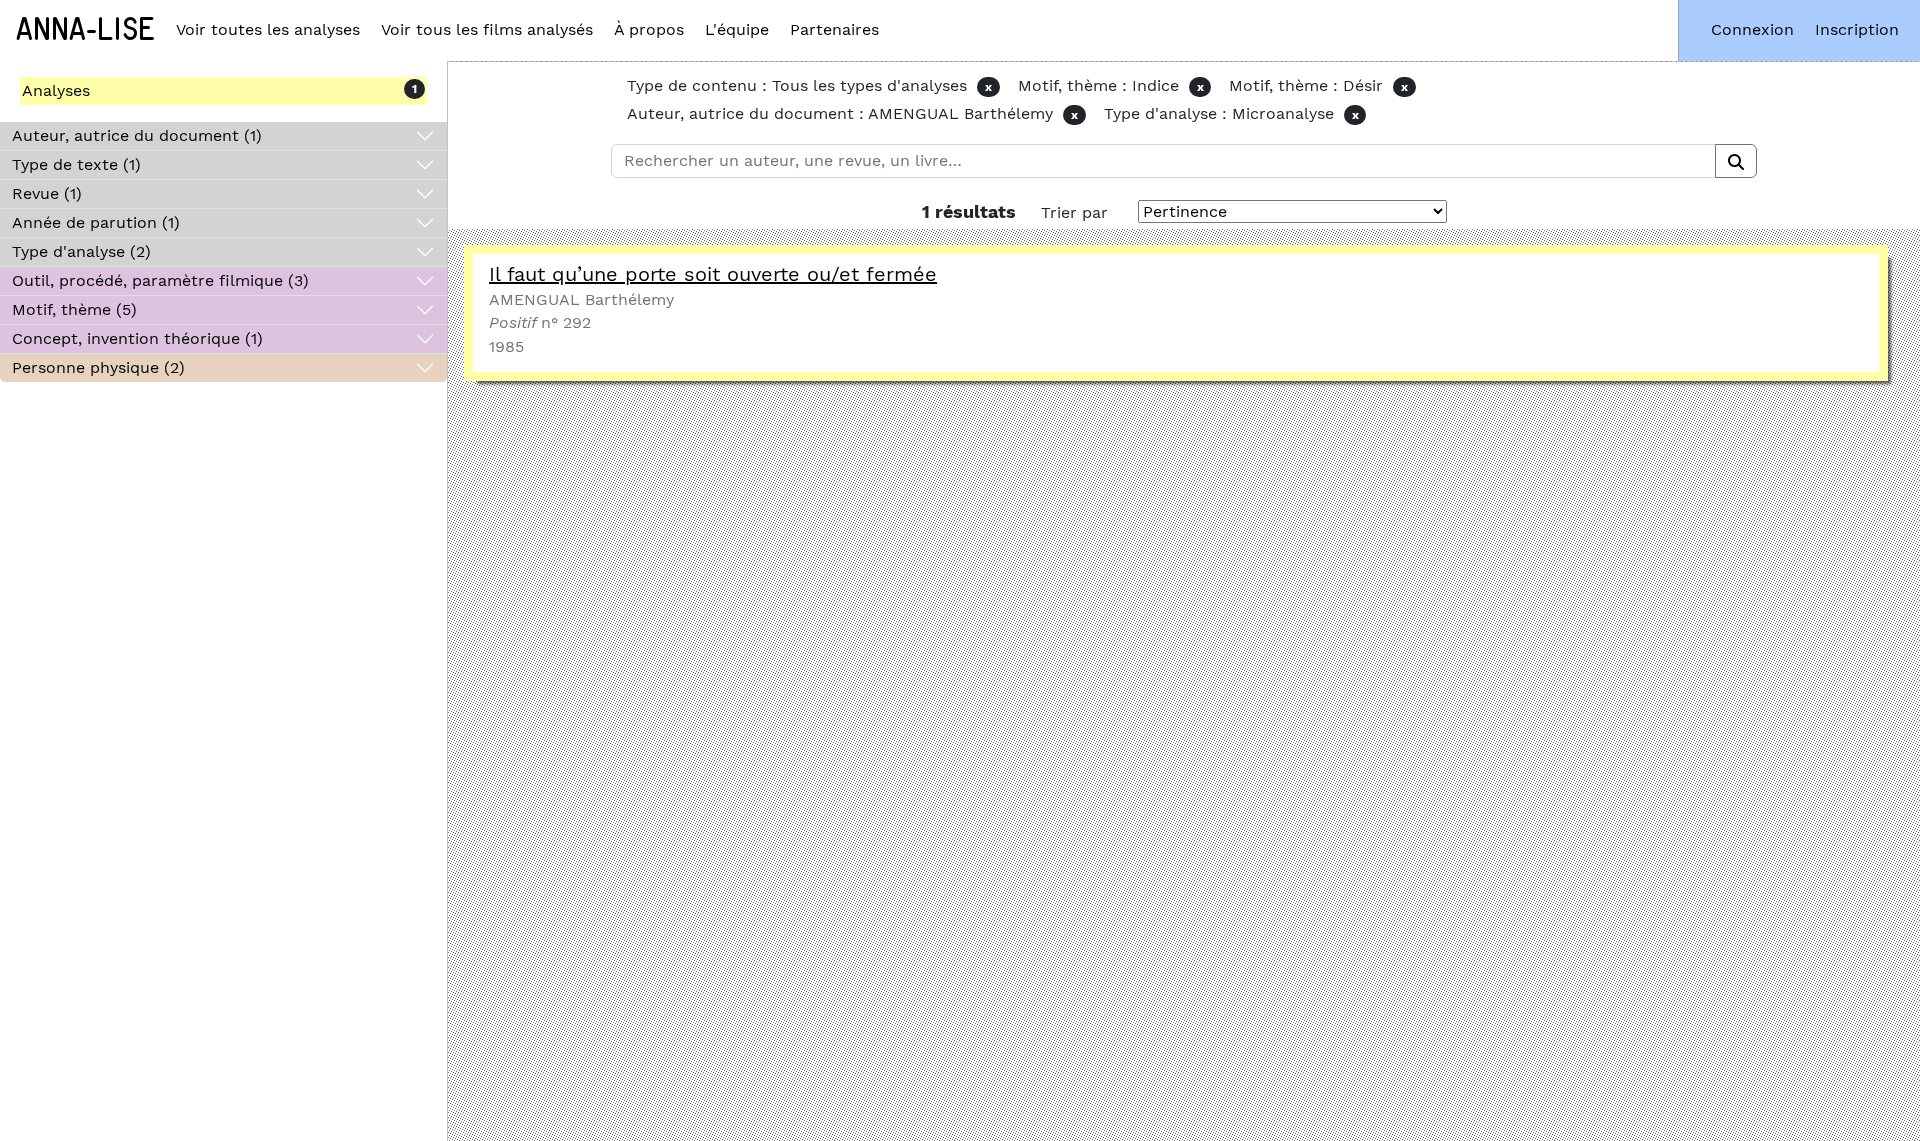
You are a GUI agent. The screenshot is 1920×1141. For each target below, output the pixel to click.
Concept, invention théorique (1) (137, 338)
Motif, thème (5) (74, 309)
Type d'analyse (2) (81, 251)
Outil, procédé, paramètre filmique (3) (160, 280)
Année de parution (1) (96, 222)
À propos (649, 29)
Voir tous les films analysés (487, 29)
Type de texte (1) (76, 164)
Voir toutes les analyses (268, 29)
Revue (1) (47, 193)
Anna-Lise (85, 30)
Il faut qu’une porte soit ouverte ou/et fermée (713, 274)
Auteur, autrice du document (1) (137, 135)
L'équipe (737, 29)
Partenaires (834, 29)
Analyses (56, 90)
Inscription (1857, 29)
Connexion (1752, 29)
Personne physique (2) (98, 367)
